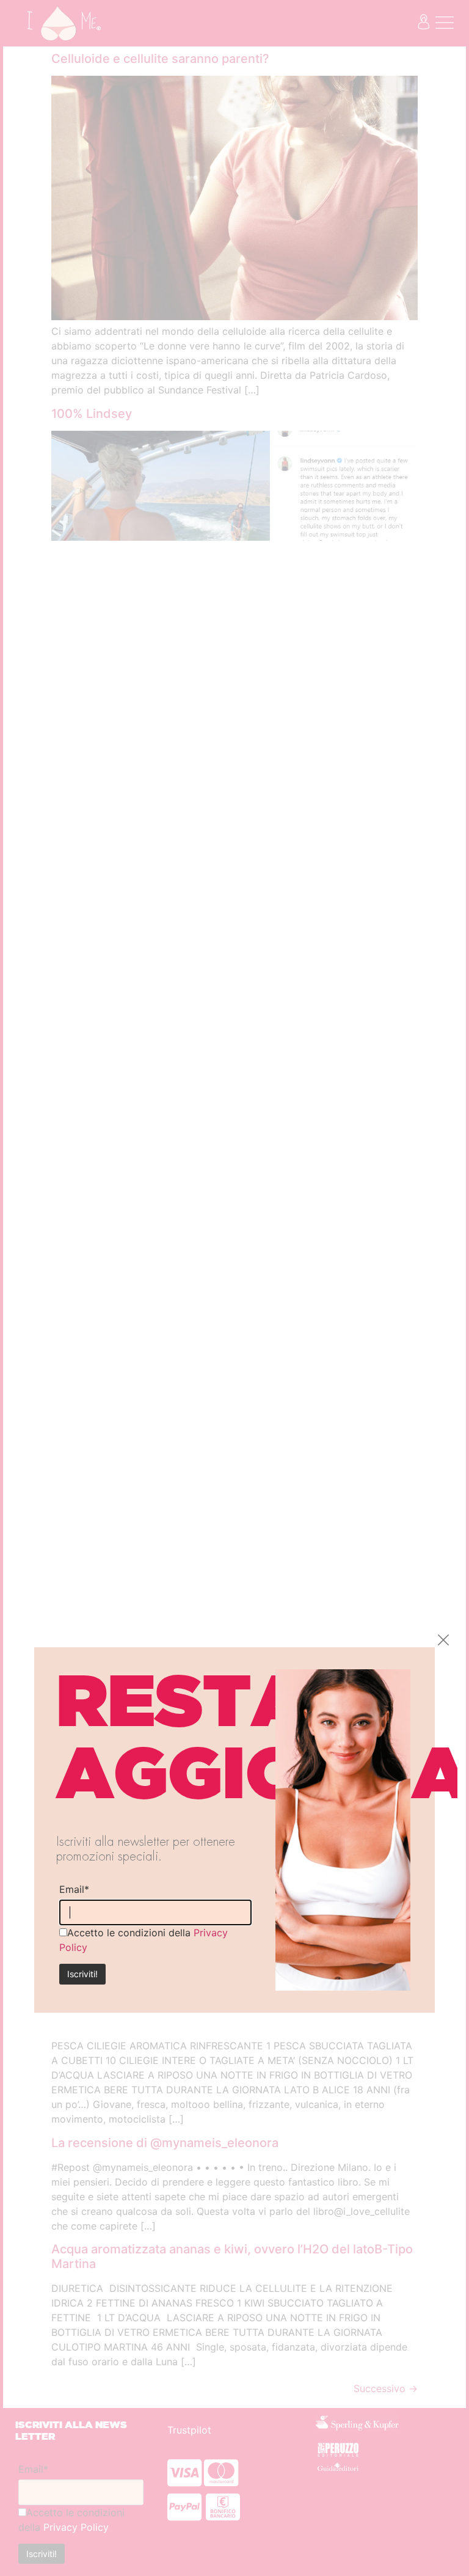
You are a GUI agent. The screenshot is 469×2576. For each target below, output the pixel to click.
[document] (234, 1288)
